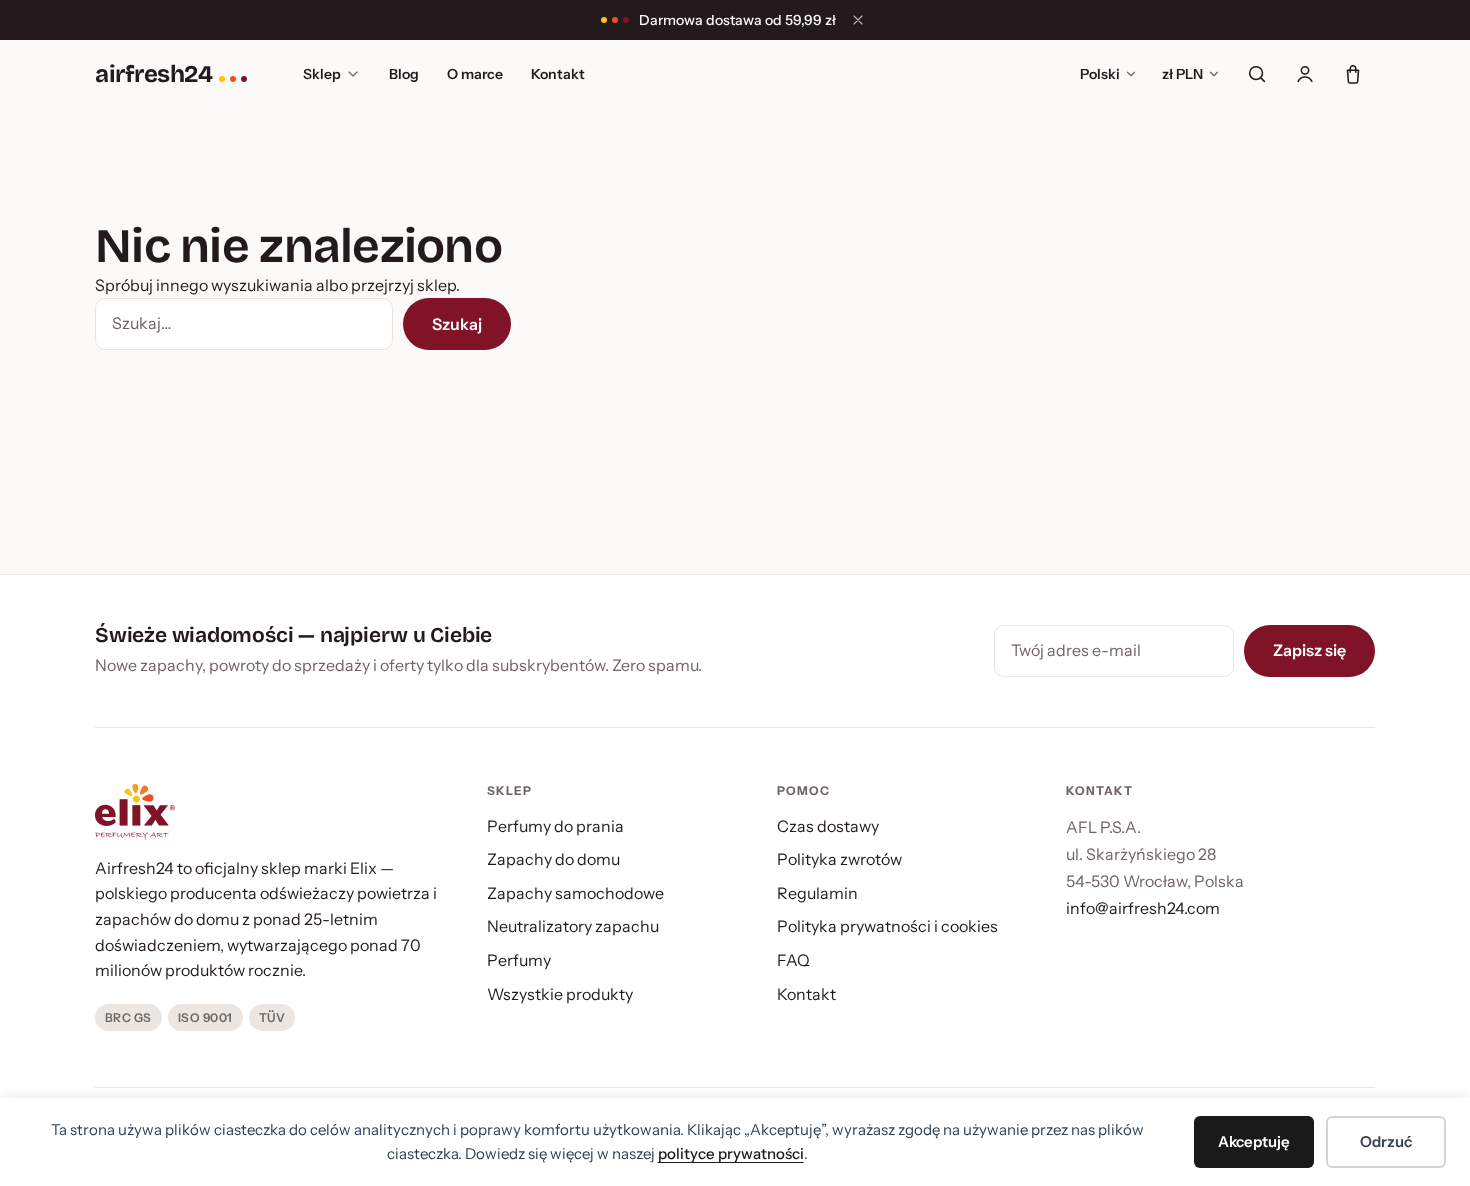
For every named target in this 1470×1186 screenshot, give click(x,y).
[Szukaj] (1257, 74)
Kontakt (558, 74)
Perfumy (519, 960)
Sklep (322, 74)
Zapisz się (1309, 650)
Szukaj (457, 324)
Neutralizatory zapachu (573, 926)
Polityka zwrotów (839, 859)
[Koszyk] (1353, 74)
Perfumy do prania (555, 826)
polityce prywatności (731, 1153)
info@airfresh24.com (1143, 908)
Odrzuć (1386, 1141)
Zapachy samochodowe (575, 893)
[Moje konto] (1305, 74)
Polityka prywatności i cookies (887, 926)
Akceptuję (1254, 1141)
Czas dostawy (828, 826)
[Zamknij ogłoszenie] (858, 20)
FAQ (793, 960)
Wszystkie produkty (560, 994)
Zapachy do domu (553, 859)
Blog (404, 74)
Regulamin (817, 893)
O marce (475, 74)
